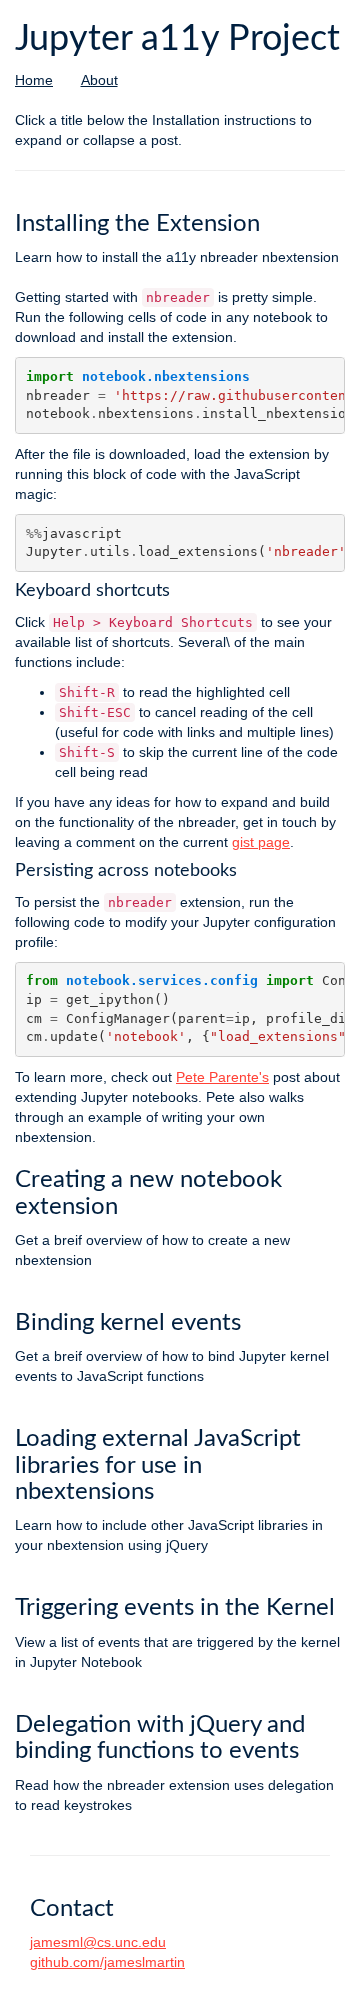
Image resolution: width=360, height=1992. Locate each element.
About (99, 80)
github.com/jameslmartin (107, 1962)
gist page (261, 842)
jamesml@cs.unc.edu (98, 1942)
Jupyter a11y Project (177, 39)
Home (34, 80)
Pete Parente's (222, 1077)
